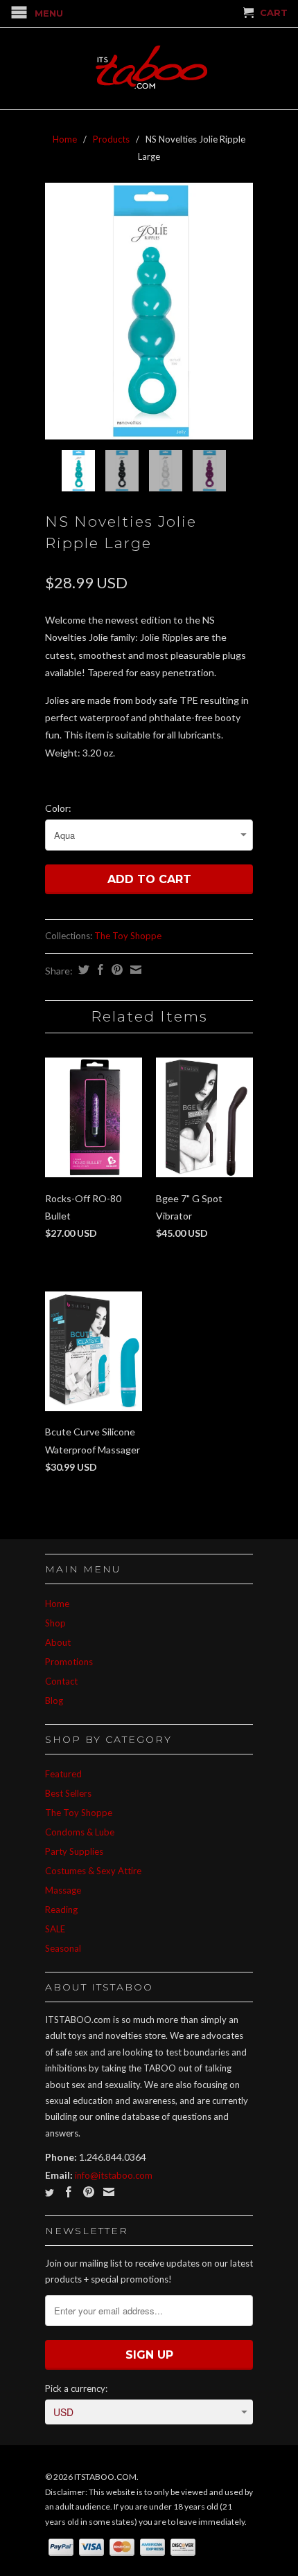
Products (111, 139)
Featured (63, 1774)
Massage (63, 1890)
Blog (54, 1700)
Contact (61, 1681)
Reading (61, 1910)
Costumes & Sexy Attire (93, 1871)
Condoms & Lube (80, 1832)
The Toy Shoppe (128, 936)
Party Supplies (74, 1851)
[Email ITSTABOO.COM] (109, 2192)
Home (57, 1604)
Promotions (69, 1662)
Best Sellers (68, 1793)
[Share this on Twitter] (82, 970)
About (58, 1642)
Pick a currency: (76, 2388)
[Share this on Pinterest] (115, 970)
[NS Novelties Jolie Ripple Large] (149, 311)
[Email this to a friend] (134, 970)
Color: (58, 808)
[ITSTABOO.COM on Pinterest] (89, 2192)
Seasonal (63, 1948)
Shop (55, 1623)
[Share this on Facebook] (99, 970)
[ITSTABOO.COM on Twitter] (50, 2193)
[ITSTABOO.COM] (149, 69)
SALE (55, 1929)
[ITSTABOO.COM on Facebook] (69, 2192)
